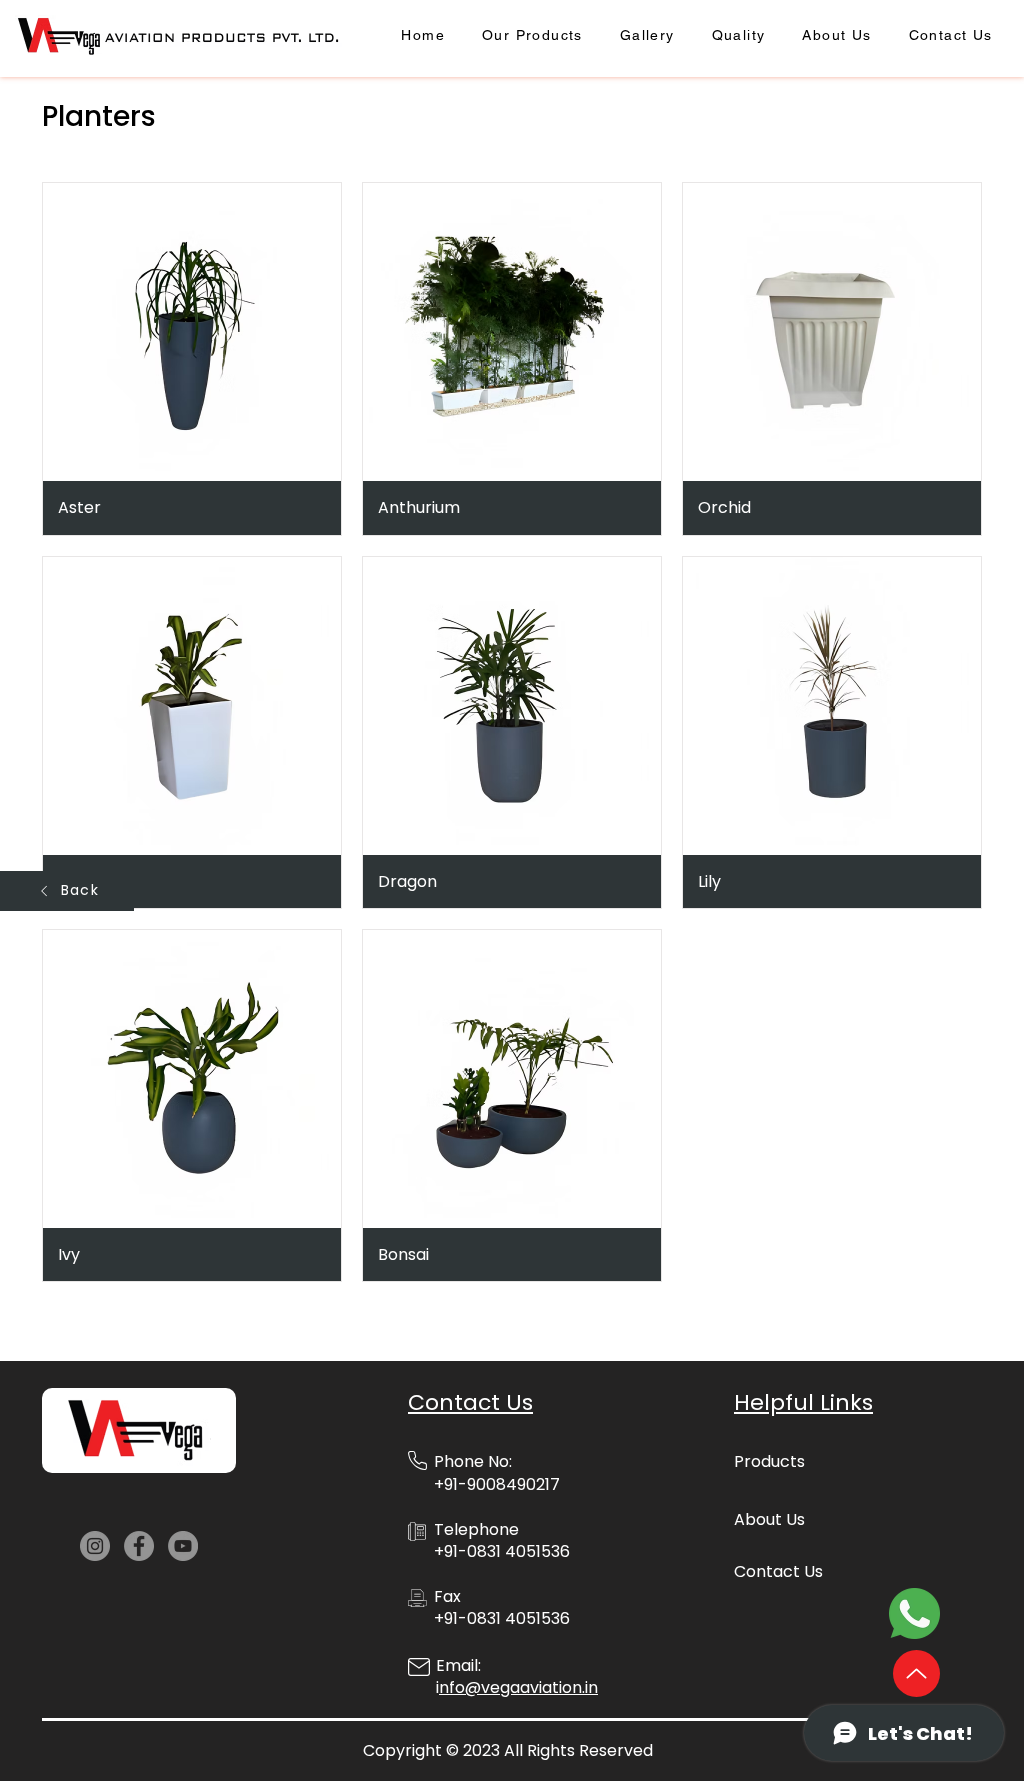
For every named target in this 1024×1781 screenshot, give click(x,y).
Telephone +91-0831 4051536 (502, 1540)
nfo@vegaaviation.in (518, 1687)
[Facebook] (139, 1546)
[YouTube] (183, 1546)
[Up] (916, 1673)
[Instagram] (95, 1546)
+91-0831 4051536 (502, 1618)
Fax (447, 1596)
